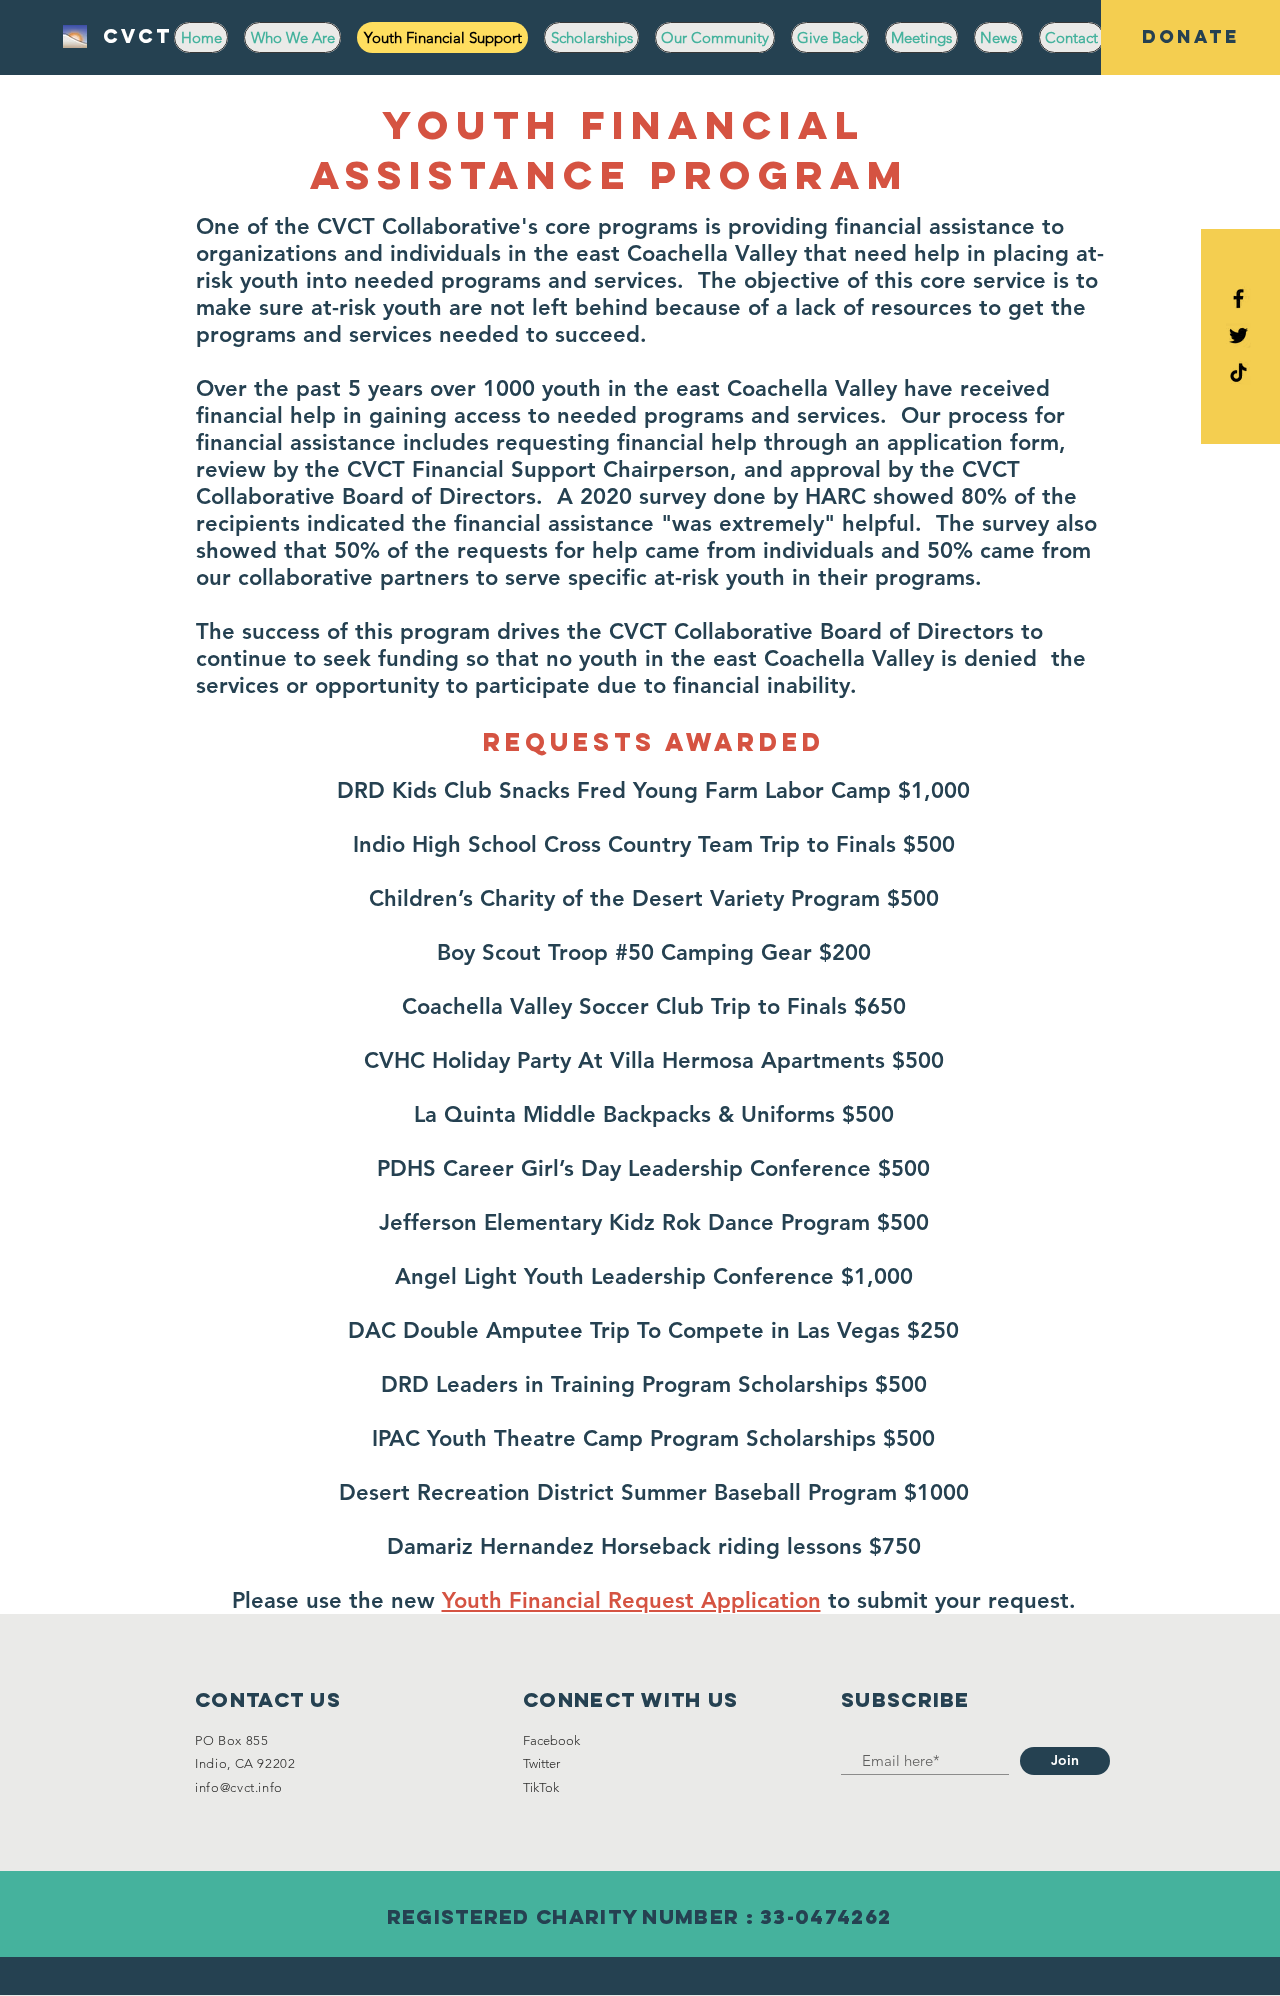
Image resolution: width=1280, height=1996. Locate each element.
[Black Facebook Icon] (1238, 298)
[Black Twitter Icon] (1238, 335)
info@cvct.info (239, 1787)
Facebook (551, 1740)
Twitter (541, 1763)
